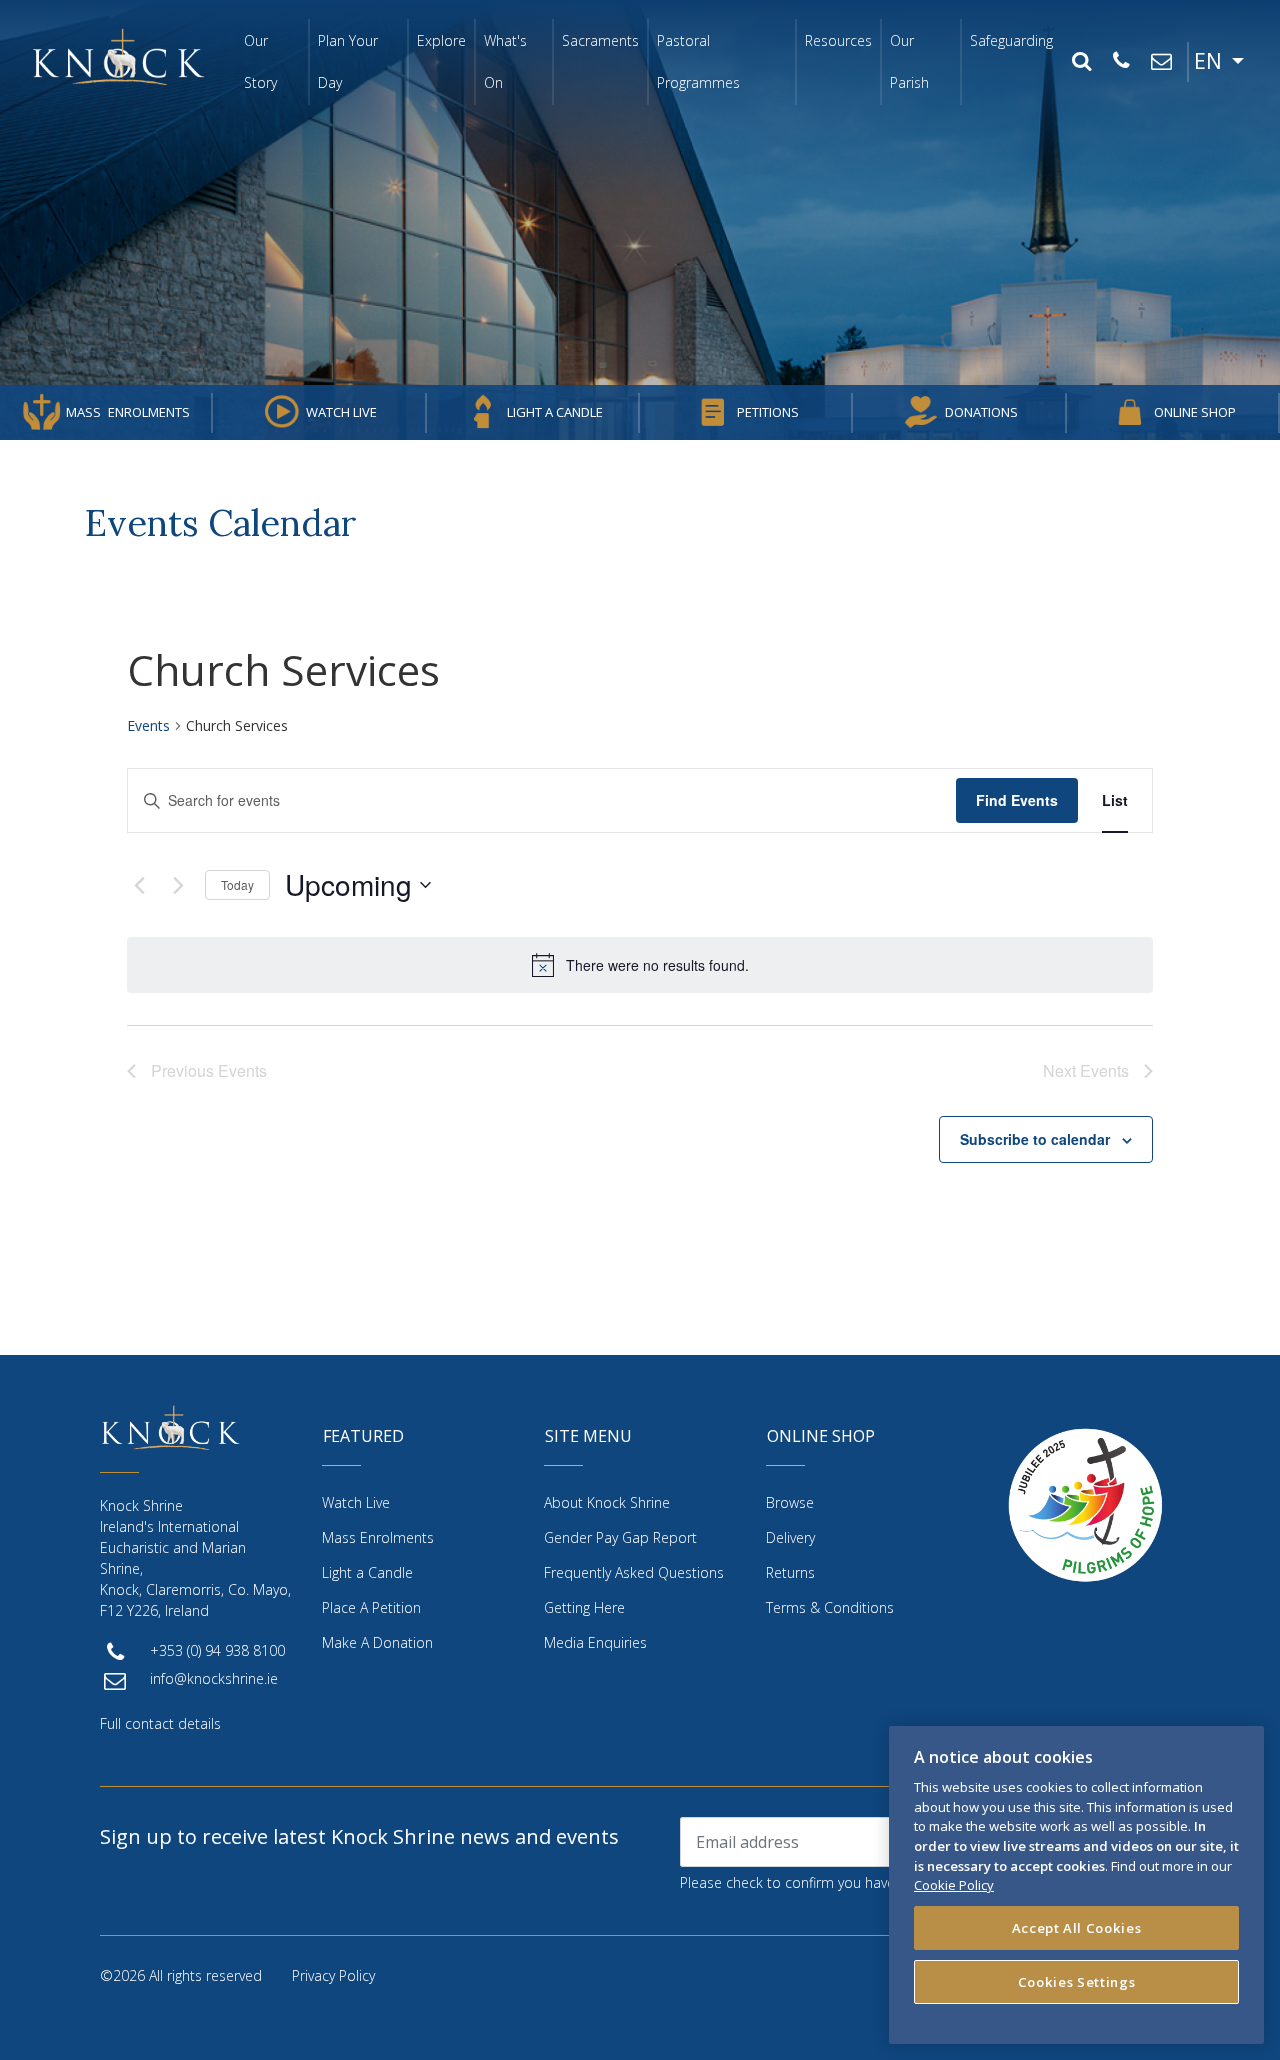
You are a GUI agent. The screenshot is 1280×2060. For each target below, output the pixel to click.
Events (148, 725)
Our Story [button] (260, 61)
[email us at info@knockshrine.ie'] (1161, 62)
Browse (790, 1502)
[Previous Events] (139, 885)
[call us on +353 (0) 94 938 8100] (1121, 62)
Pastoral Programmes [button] (698, 61)
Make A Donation (377, 1642)
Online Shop (1195, 412)
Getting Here (584, 1607)
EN (1210, 61)
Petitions (768, 412)
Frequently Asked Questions (634, 1572)
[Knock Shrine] (118, 56)
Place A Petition (371, 1607)
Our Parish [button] (909, 61)
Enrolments (128, 412)
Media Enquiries (595, 1642)
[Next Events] (178, 885)
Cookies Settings (1077, 1982)
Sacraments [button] (600, 40)
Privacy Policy (333, 1975)
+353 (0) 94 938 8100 (217, 1650)
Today (237, 884)
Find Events (1017, 800)
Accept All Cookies (1077, 1928)
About (607, 1502)
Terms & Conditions (830, 1607)
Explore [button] (441, 40)
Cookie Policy (954, 1885)
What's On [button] (505, 61)
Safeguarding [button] (1011, 40)
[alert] (640, 965)
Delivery (790, 1537)
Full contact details (160, 1723)
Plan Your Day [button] (348, 61)
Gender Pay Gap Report (620, 1537)
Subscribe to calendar (1035, 1139)
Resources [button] (838, 40)
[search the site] (1081, 62)
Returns (790, 1572)
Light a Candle (555, 412)
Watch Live (341, 412)
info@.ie (214, 1678)
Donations (981, 412)
